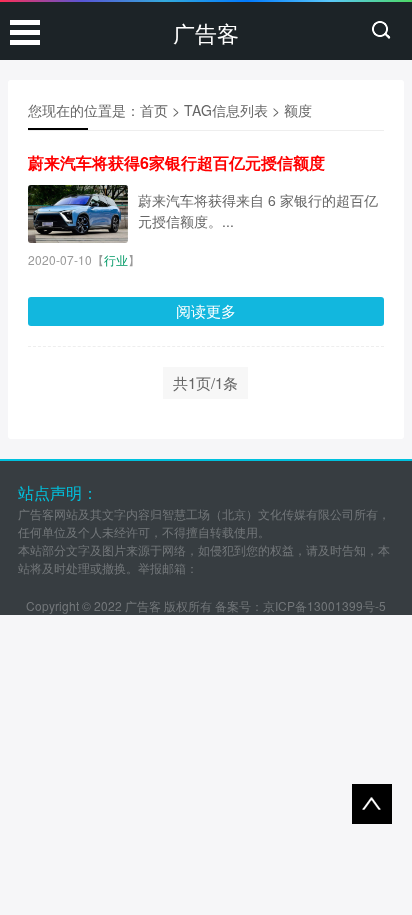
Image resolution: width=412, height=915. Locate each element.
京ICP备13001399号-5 (324, 605)
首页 (154, 110)
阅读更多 (206, 310)
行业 (116, 259)
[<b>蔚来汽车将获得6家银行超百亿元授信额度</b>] (78, 214)
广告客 (206, 32)
